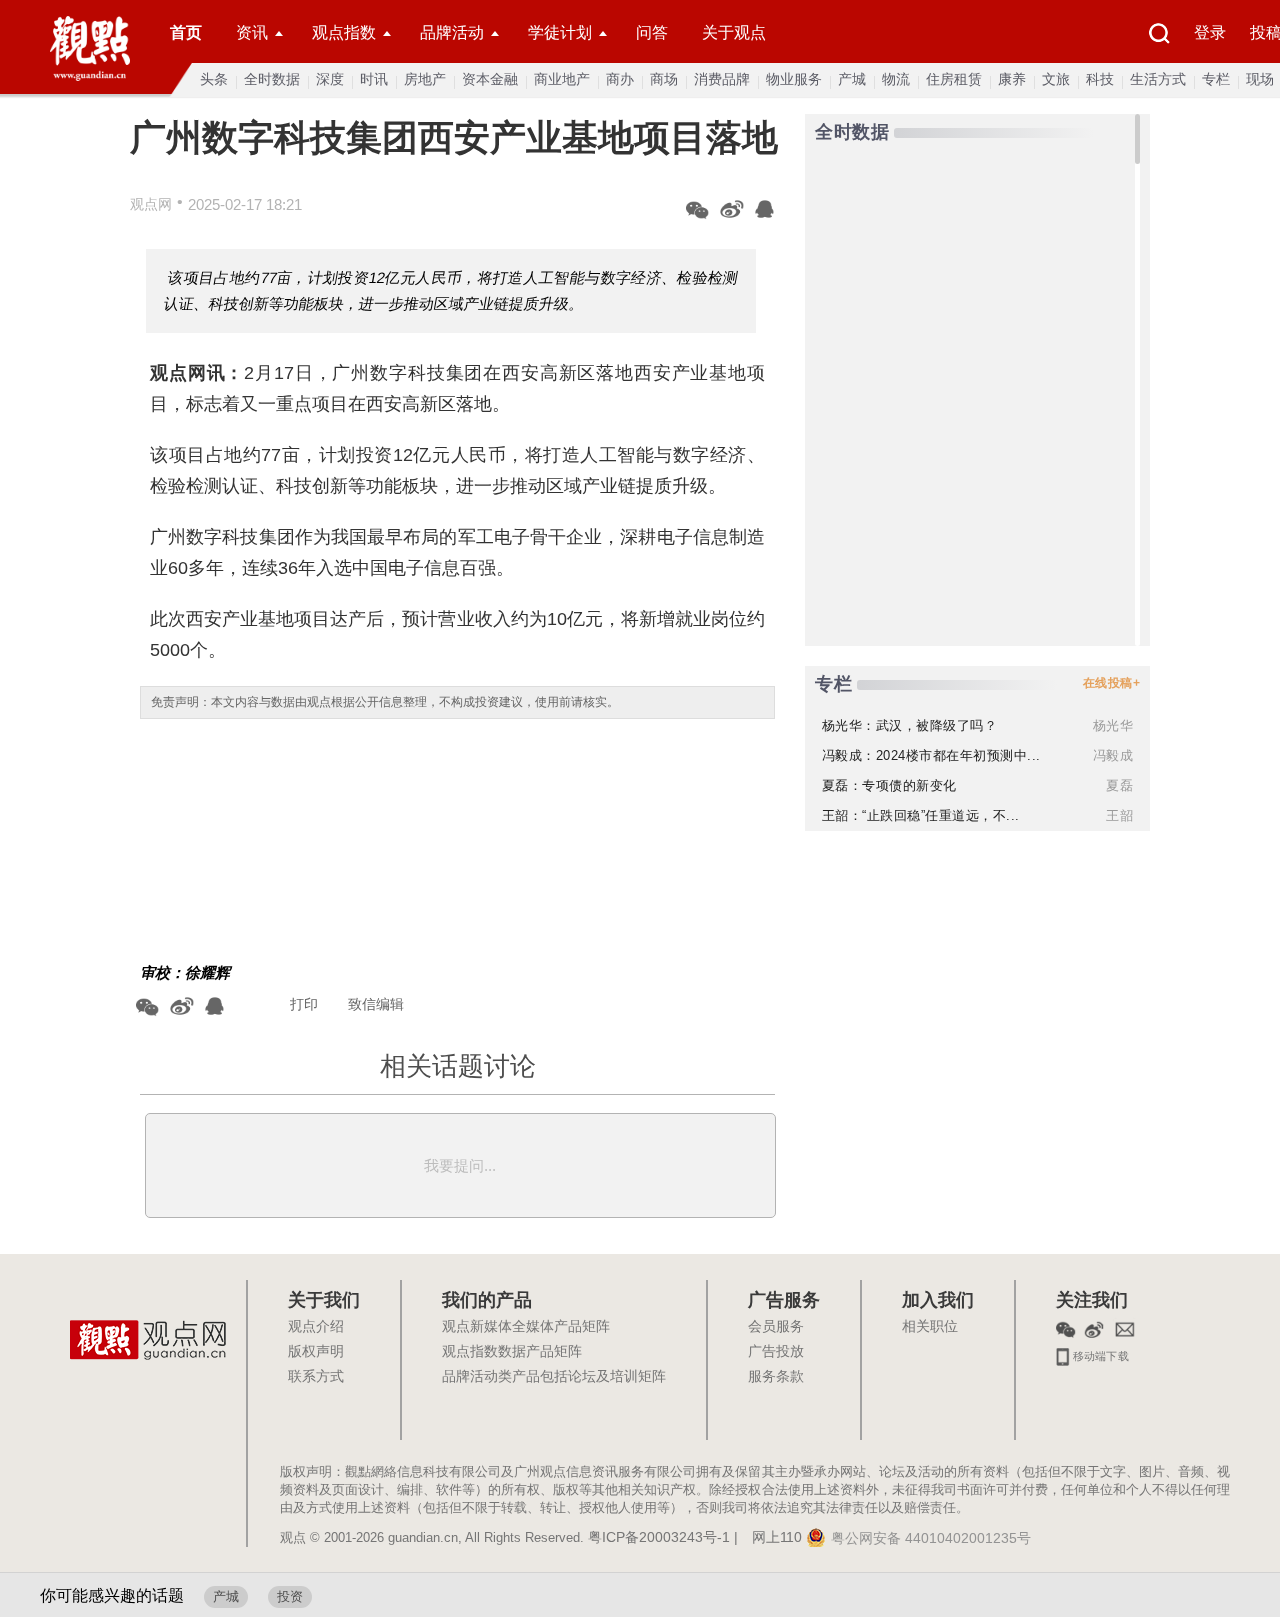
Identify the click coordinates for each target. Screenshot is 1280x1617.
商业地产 (562, 79)
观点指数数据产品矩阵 (512, 1352)
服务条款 (776, 1377)
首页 (186, 32)
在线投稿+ (1112, 683)
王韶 (1119, 815)
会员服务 (776, 1327)
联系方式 (316, 1377)
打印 (304, 1004)
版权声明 (316, 1352)
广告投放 (776, 1352)
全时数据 (272, 79)
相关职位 (930, 1327)
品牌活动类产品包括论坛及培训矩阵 (554, 1377)
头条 (214, 79)
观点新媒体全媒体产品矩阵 (526, 1327)
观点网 (151, 204)
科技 (1100, 79)
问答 (652, 32)
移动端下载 (1099, 1354)
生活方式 (1158, 79)
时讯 (374, 79)
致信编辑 (376, 1004)
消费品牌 (722, 79)
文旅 (1056, 79)
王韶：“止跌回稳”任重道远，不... (921, 815)
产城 (852, 79)
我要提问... (460, 1165)
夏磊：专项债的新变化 (889, 785)
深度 (330, 79)
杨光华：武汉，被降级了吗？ (910, 725)
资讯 (252, 32)
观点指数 (344, 32)
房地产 (425, 79)
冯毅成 (1113, 755)
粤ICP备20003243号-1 (659, 1538)
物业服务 (794, 79)
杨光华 (1113, 725)
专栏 (1216, 79)
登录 (1210, 32)
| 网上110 (768, 1538)
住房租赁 (954, 79)
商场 (664, 79)
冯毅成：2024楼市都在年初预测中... (931, 755)
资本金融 (490, 79)
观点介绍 (316, 1327)
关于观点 (734, 32)
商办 (620, 79)
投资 (290, 1596)
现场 (1260, 79)
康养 (1012, 79)
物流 (896, 79)
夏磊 (1119, 785)
